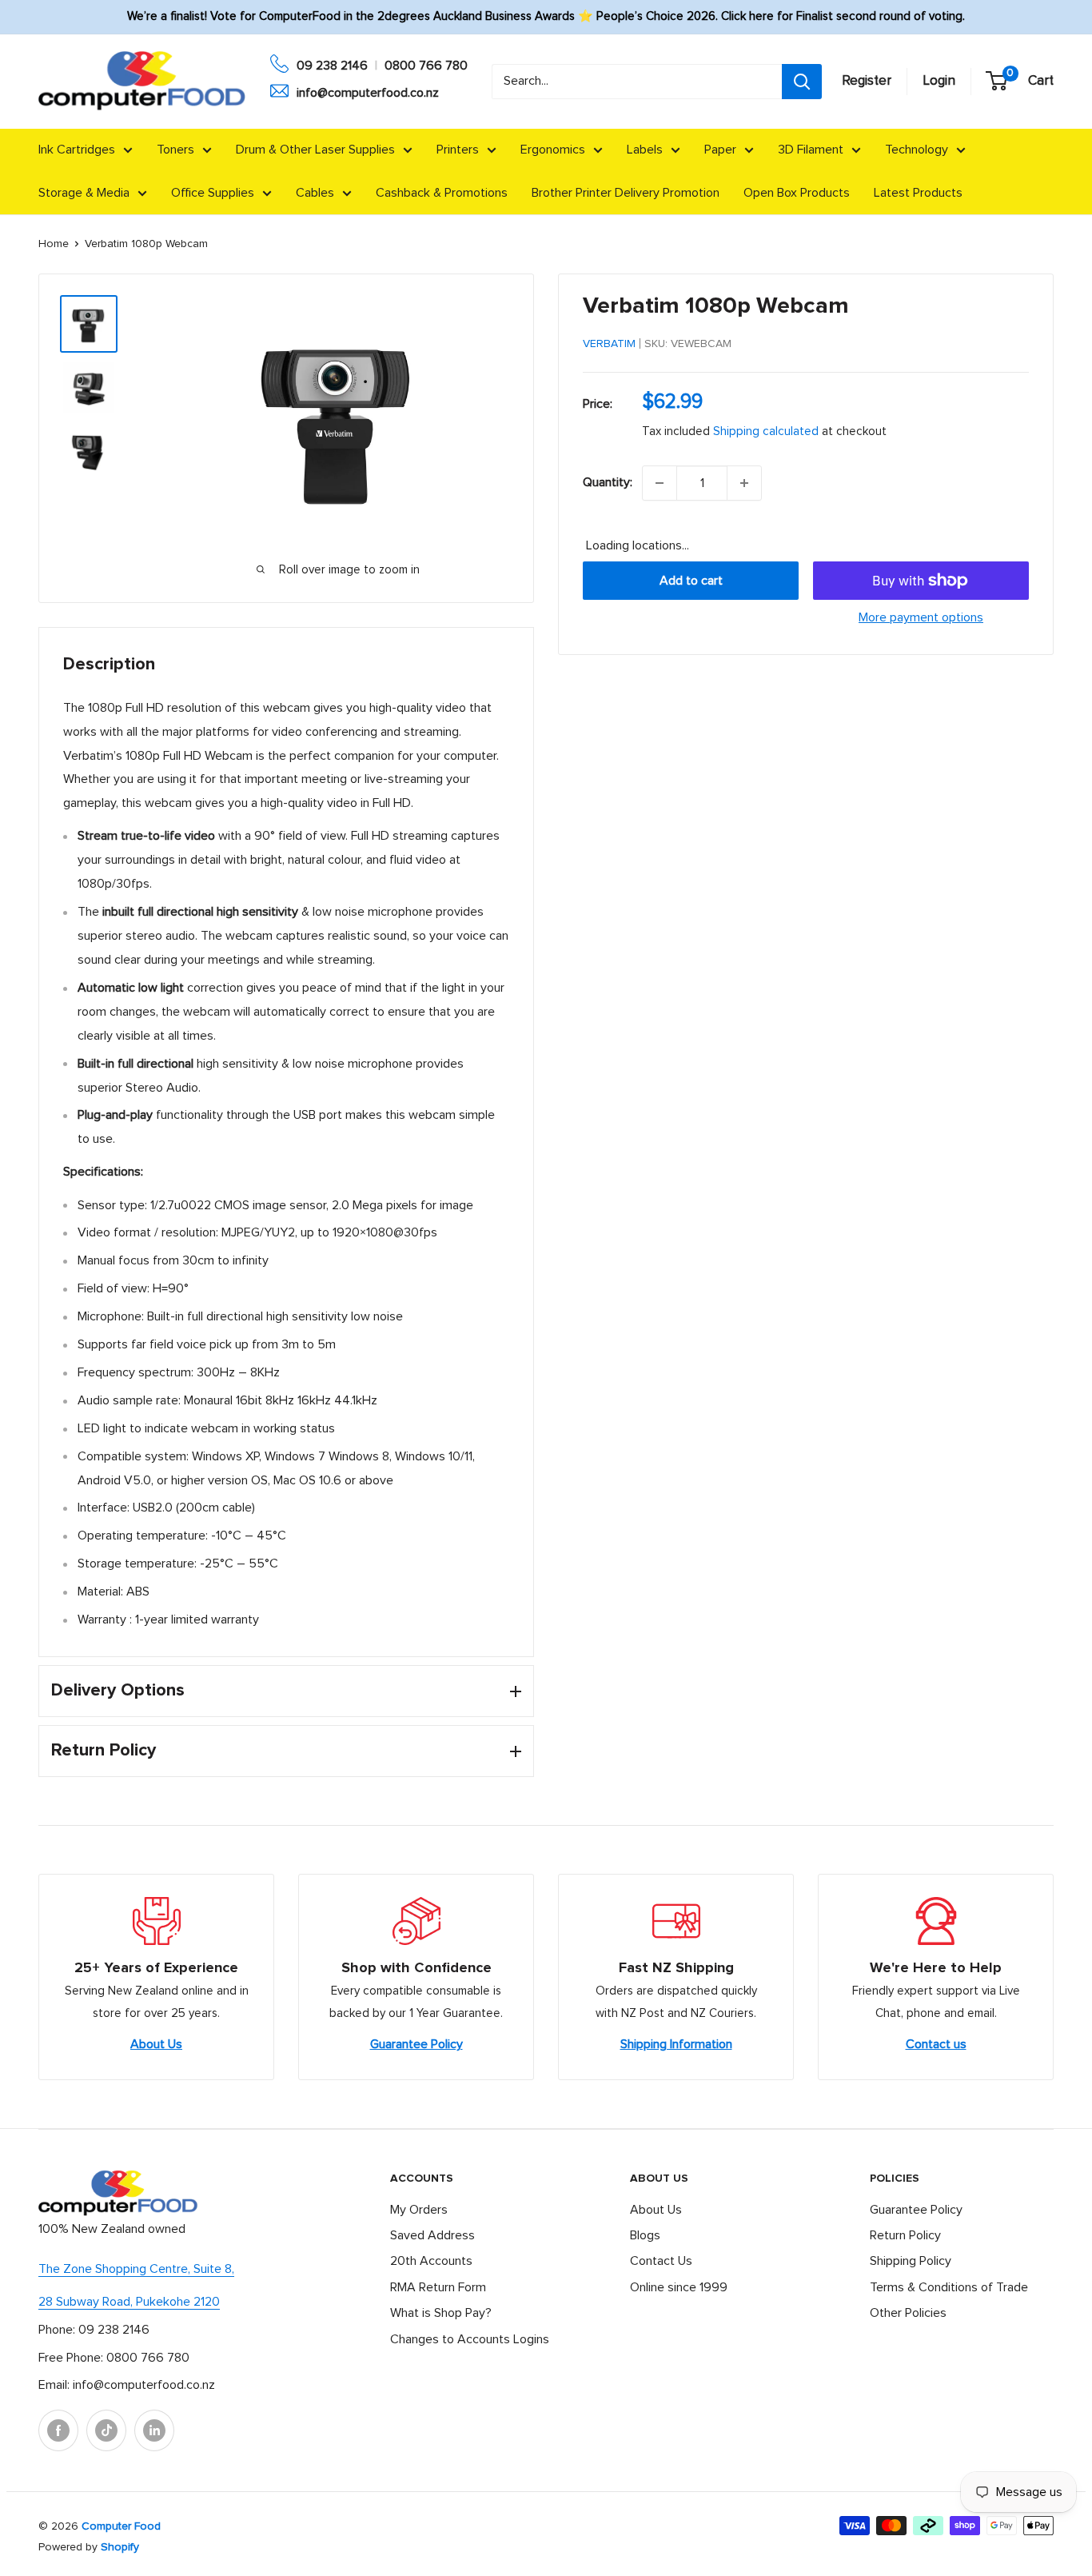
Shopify (120, 2547)
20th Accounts (431, 2261)
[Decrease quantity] (660, 483)
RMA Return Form (438, 2287)
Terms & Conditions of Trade (949, 2287)
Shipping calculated (766, 431)
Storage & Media (84, 193)
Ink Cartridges (77, 150)
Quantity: (608, 482)
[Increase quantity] (744, 483)
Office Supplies (213, 193)
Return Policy (905, 2235)
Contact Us (661, 2261)
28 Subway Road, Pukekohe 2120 (129, 2302)
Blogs (645, 2235)
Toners (175, 150)
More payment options (921, 617)
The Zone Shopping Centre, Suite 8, (136, 2269)
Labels (645, 150)
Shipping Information (676, 2044)
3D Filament (811, 150)
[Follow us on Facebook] (58, 2430)
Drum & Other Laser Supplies (315, 150)
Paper (720, 150)
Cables (315, 193)
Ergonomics (553, 150)
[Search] (802, 82)
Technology (917, 150)
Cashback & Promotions (442, 193)
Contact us (936, 2044)
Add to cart (691, 581)
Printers (458, 150)
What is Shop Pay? (441, 2313)
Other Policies (908, 2313)
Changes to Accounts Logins (470, 2339)
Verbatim (609, 344)
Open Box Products (797, 193)
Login (939, 81)
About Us (156, 2044)
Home (54, 244)
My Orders (419, 2210)
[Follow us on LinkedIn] (154, 2430)
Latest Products (918, 193)
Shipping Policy (911, 2261)
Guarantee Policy (416, 2044)
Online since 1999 (679, 2287)
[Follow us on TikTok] (106, 2430)
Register (867, 81)
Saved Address (432, 2235)
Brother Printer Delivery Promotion (626, 193)
